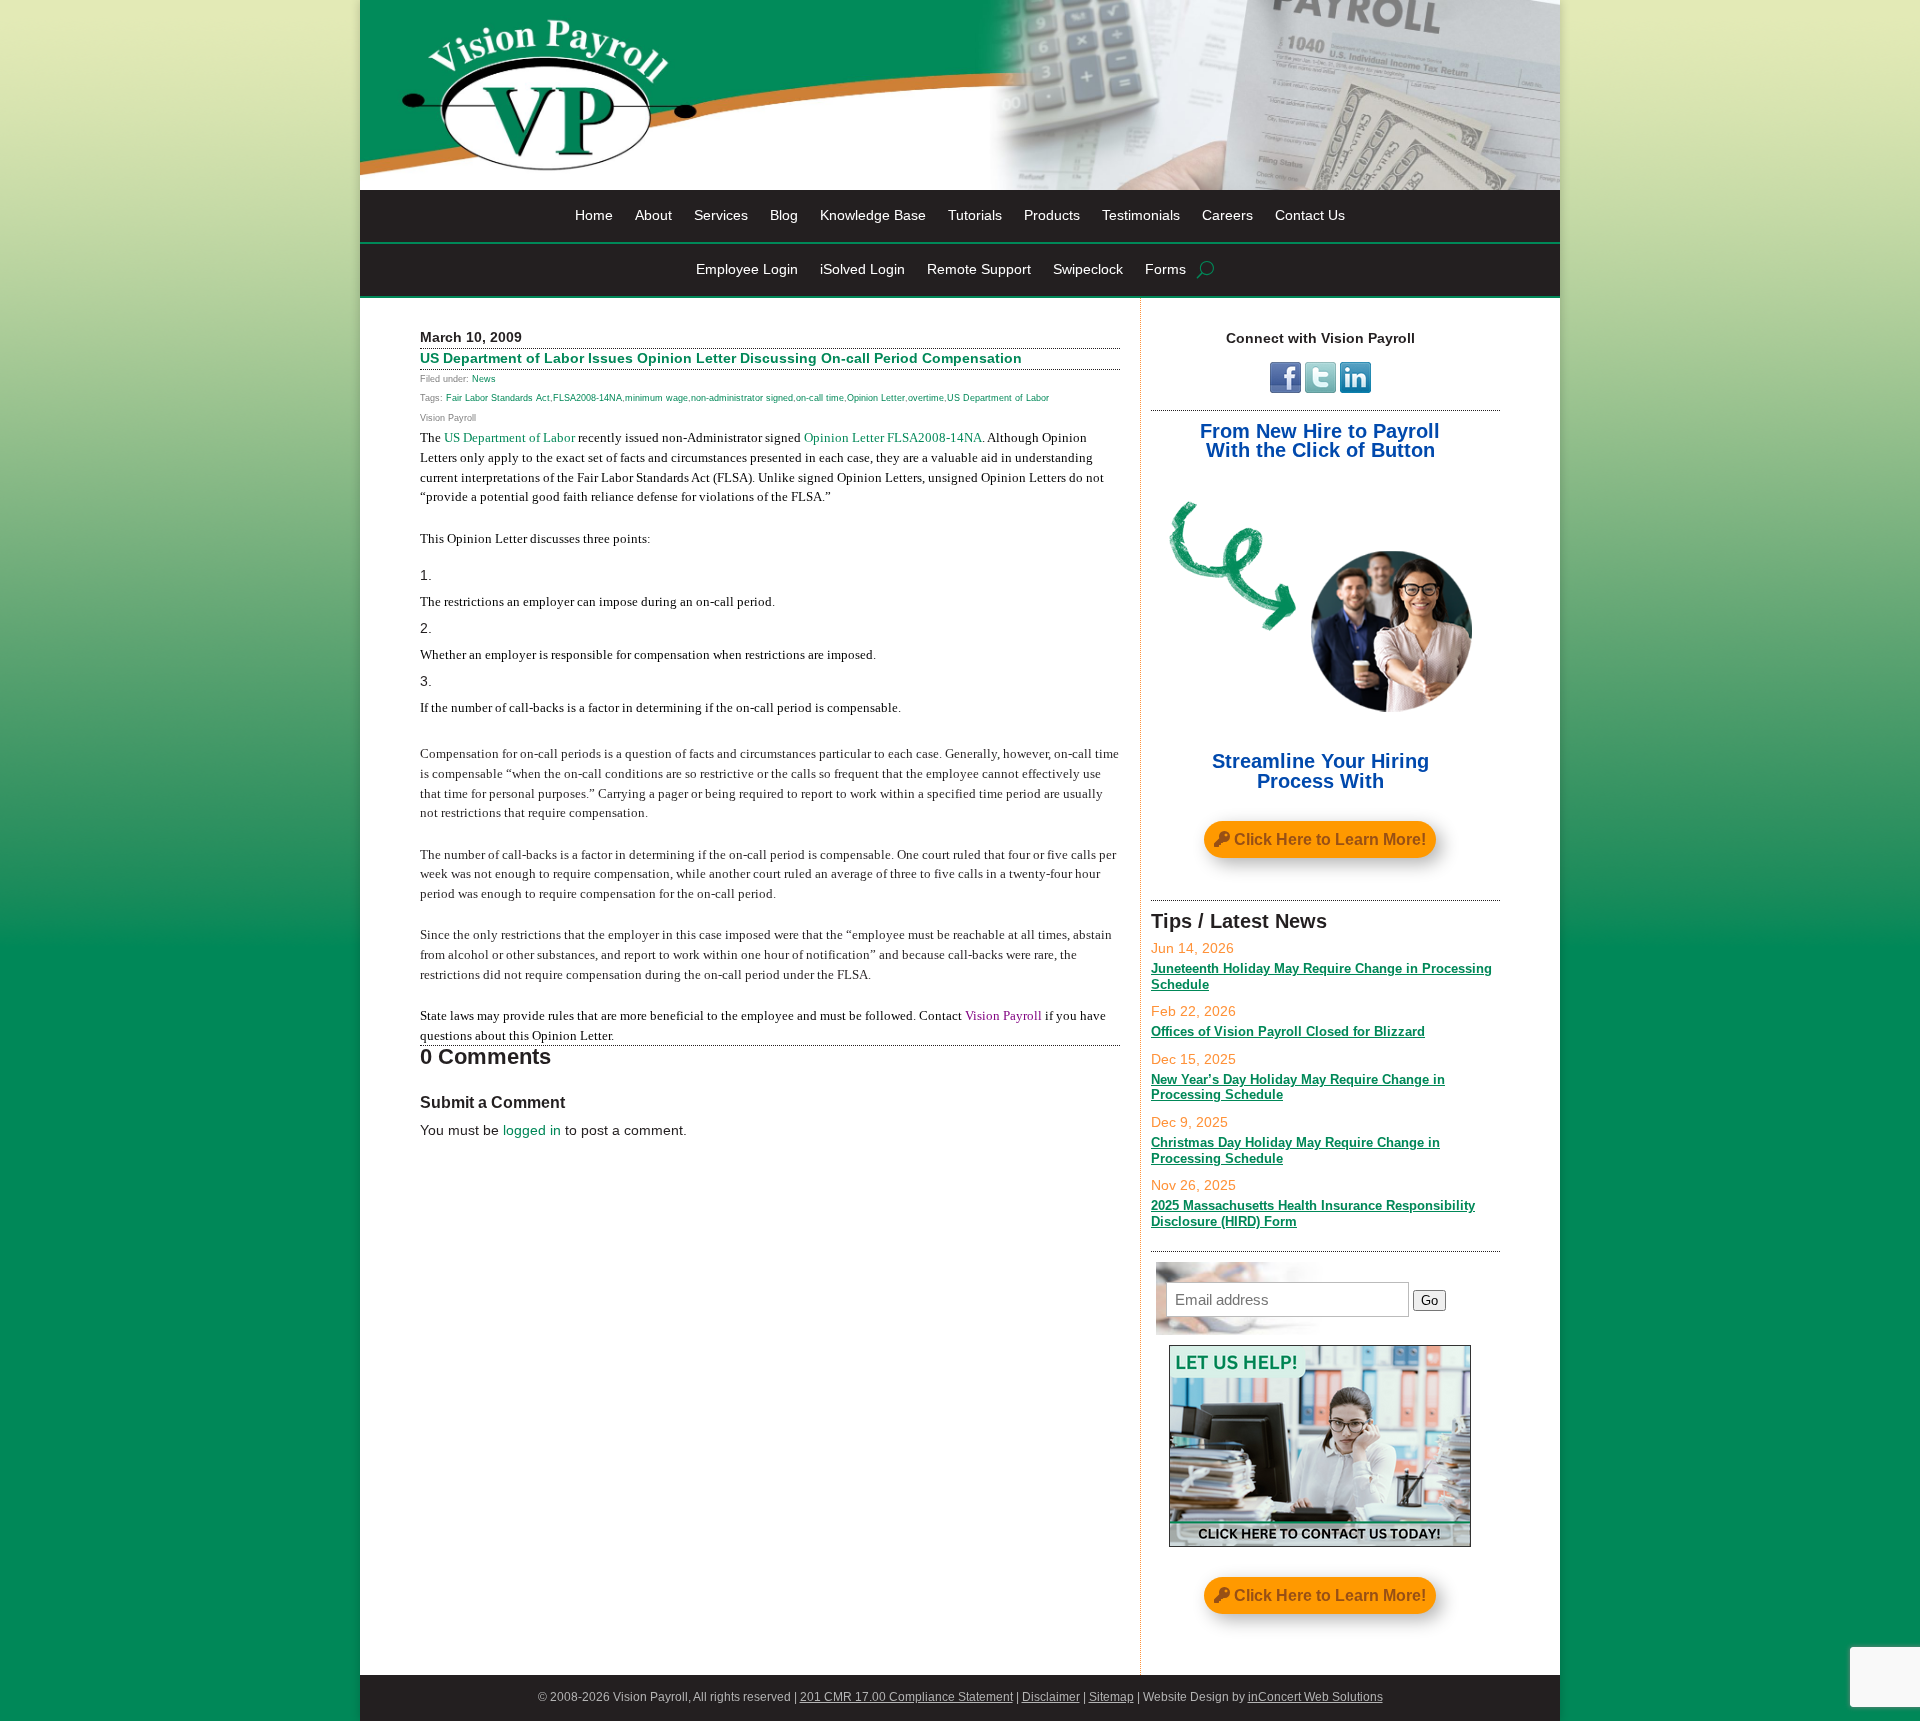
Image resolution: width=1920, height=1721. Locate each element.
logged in (532, 1130)
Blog (784, 215)
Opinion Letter (876, 398)
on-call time (820, 398)
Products (1052, 215)
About (653, 215)
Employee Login (747, 269)
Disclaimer (1051, 1697)
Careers (1227, 215)
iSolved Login (862, 269)
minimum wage (656, 398)
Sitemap (1111, 1697)
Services (721, 215)
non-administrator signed (742, 398)
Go (1429, 1300)
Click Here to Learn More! (1330, 839)
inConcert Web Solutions (1315, 1697)
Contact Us (1310, 215)
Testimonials (1141, 215)
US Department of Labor (998, 398)
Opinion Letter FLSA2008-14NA (893, 437)
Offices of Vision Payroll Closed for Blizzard (1288, 1031)
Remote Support (979, 269)
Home (594, 215)
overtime (926, 398)
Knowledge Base (873, 215)
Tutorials (975, 215)
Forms (1165, 269)
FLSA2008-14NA (587, 398)
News (484, 379)
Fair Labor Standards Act (498, 398)
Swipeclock (1088, 269)
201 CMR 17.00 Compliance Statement (906, 1697)
